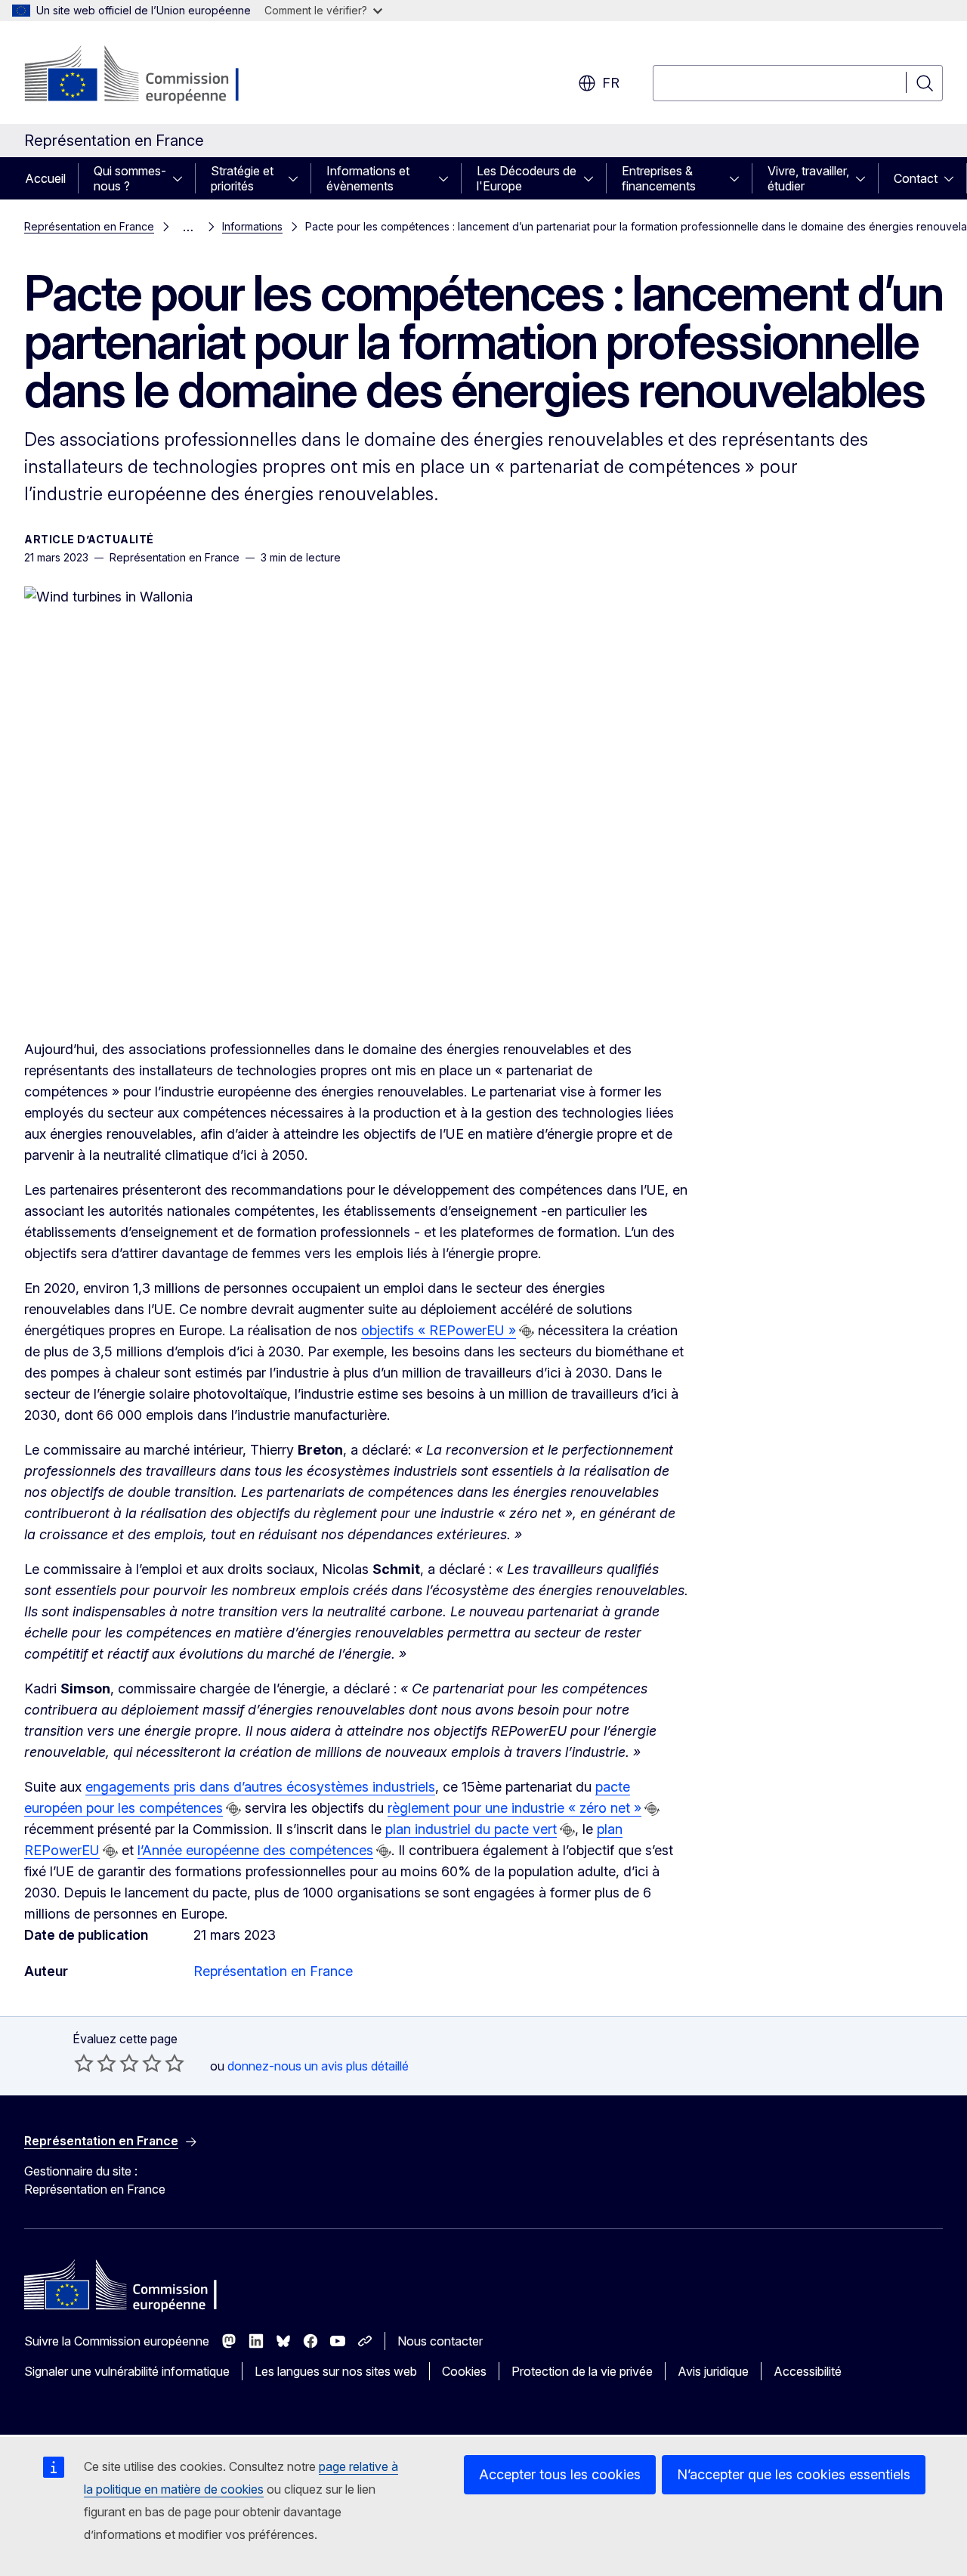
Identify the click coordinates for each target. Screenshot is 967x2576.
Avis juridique (713, 2371)
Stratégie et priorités (242, 178)
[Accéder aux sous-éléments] (182, 178)
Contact (916, 178)
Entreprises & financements (659, 178)
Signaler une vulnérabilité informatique (127, 2371)
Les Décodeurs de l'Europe (527, 178)
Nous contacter (440, 2341)
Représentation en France (89, 226)
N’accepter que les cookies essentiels (794, 2474)
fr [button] (611, 83)
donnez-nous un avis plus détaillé (318, 2066)
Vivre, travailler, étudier (808, 178)
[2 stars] (95, 2063)
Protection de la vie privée (582, 2371)
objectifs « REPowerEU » (439, 1330)
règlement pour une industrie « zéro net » (514, 1808)
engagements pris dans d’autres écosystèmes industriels (260, 1787)
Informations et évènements (368, 178)
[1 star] (84, 2063)
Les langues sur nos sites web (336, 2371)
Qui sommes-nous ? (130, 178)
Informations (252, 226)
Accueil (45, 178)
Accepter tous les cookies (560, 2474)
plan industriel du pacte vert (471, 1829)
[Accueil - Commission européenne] (146, 76)
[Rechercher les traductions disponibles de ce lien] (527, 1331)
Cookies (464, 2371)
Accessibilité (808, 2371)
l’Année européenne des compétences (255, 1850)
